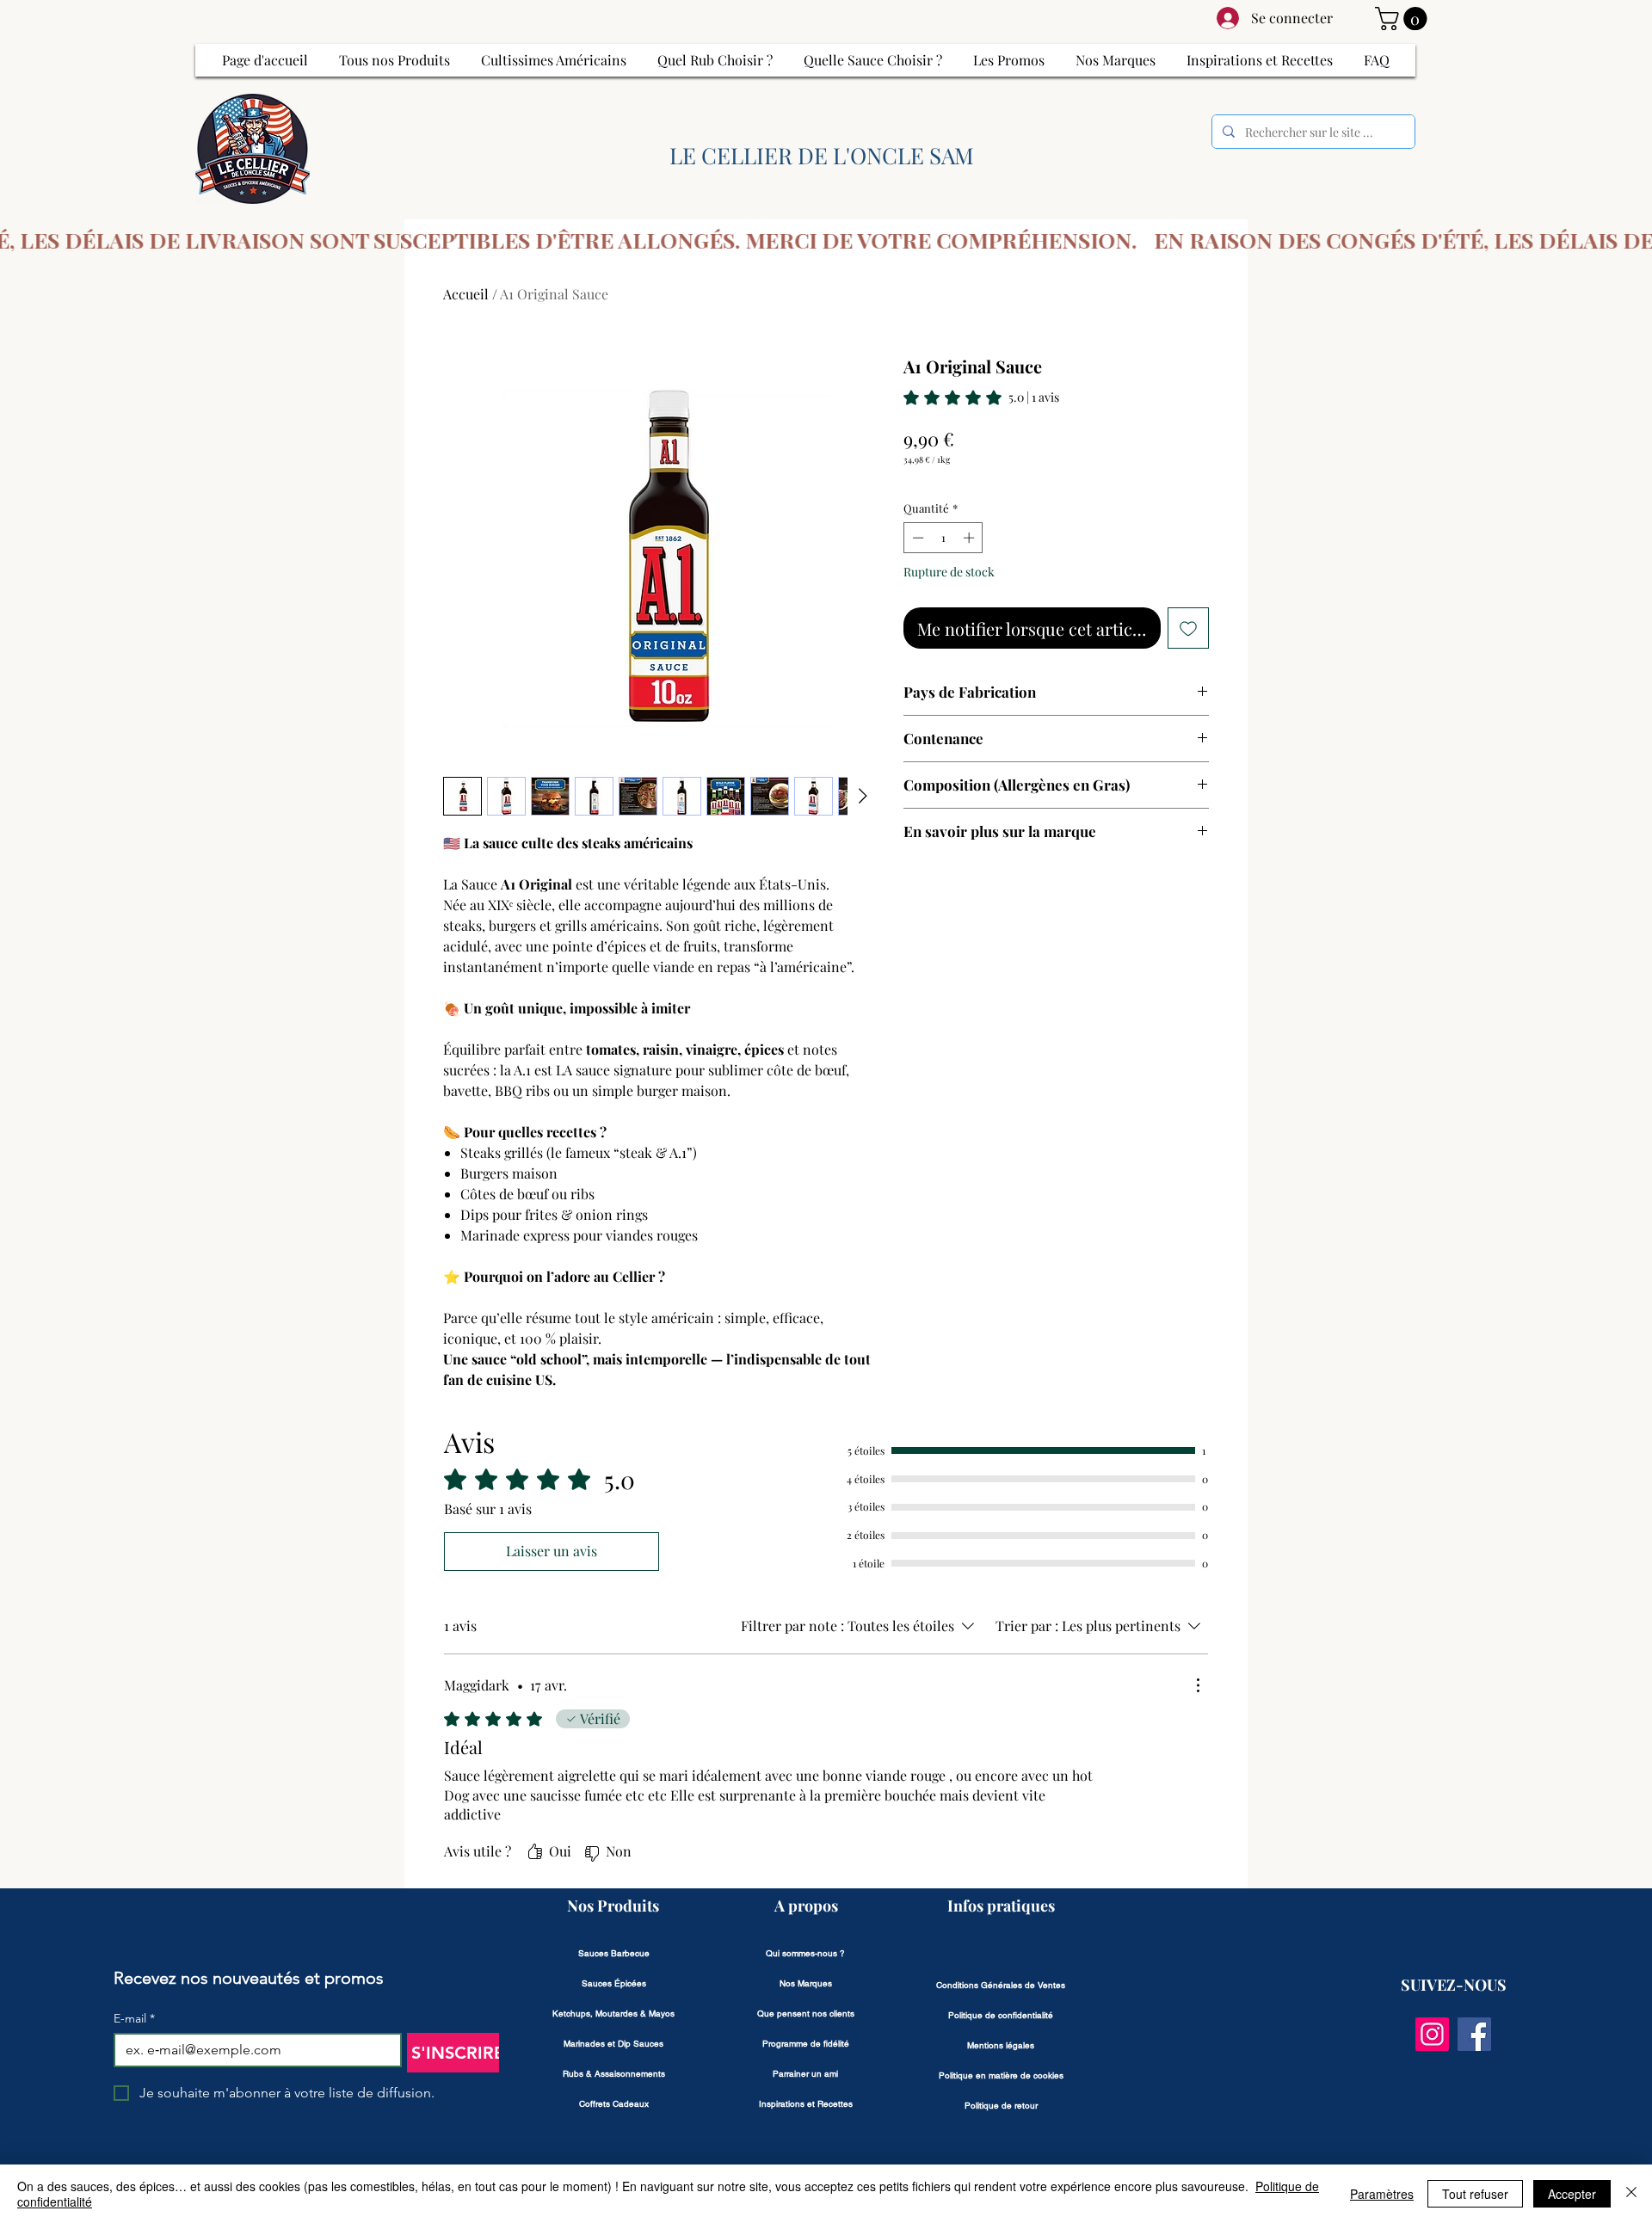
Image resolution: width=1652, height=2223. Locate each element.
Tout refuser (1475, 2194)
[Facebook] (1474, 2034)
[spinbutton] (943, 538)
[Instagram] (1432, 2034)
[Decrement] (916, 538)
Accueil (466, 294)
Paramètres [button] (1382, 2194)
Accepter (1572, 2194)
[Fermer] (1631, 2194)
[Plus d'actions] (1198, 1685)
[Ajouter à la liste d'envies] (1188, 628)
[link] (981, 397)
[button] (1404, 18)
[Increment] (971, 538)
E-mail (134, 2019)
